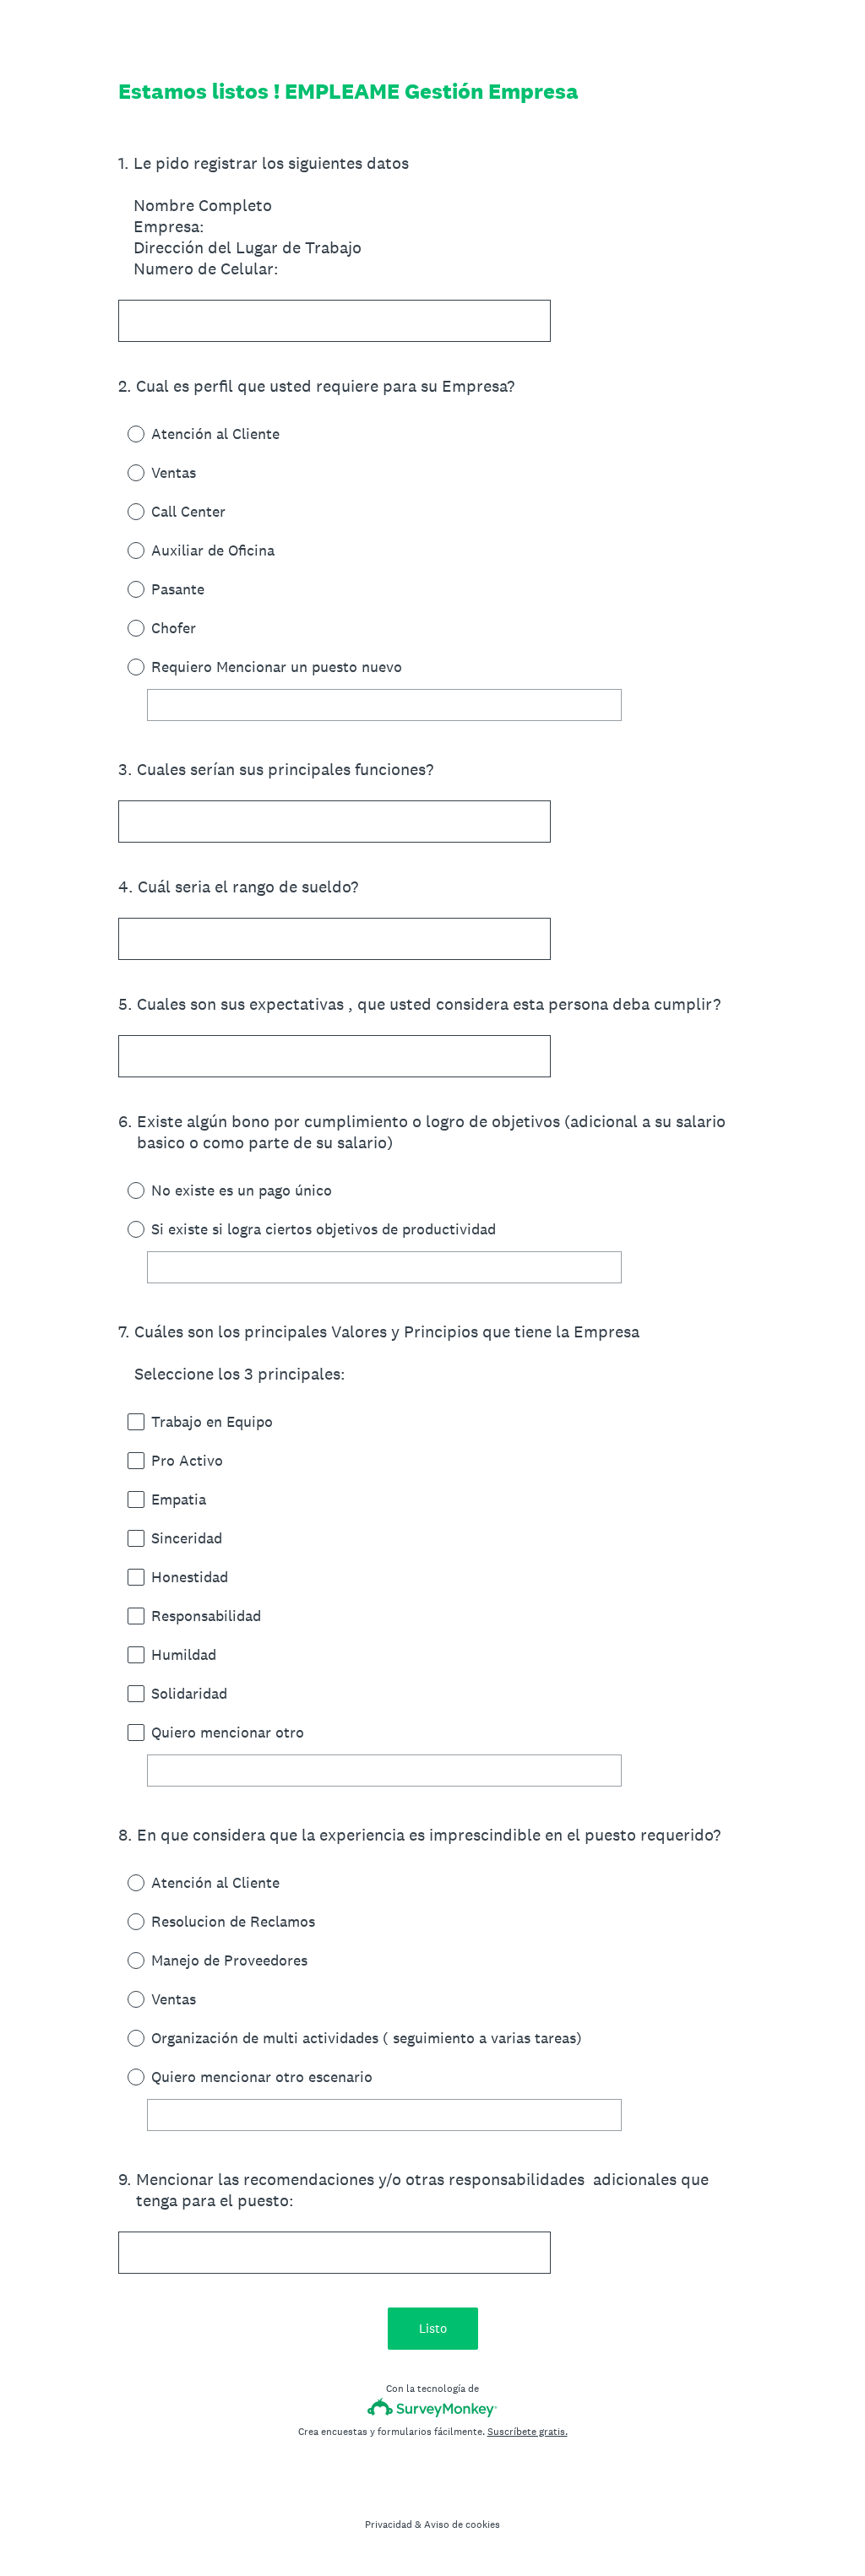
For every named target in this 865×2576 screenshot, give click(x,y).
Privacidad (389, 2524)
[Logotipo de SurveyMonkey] (433, 2408)
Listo (433, 2328)
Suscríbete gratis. (528, 2432)
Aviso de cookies (462, 2524)
